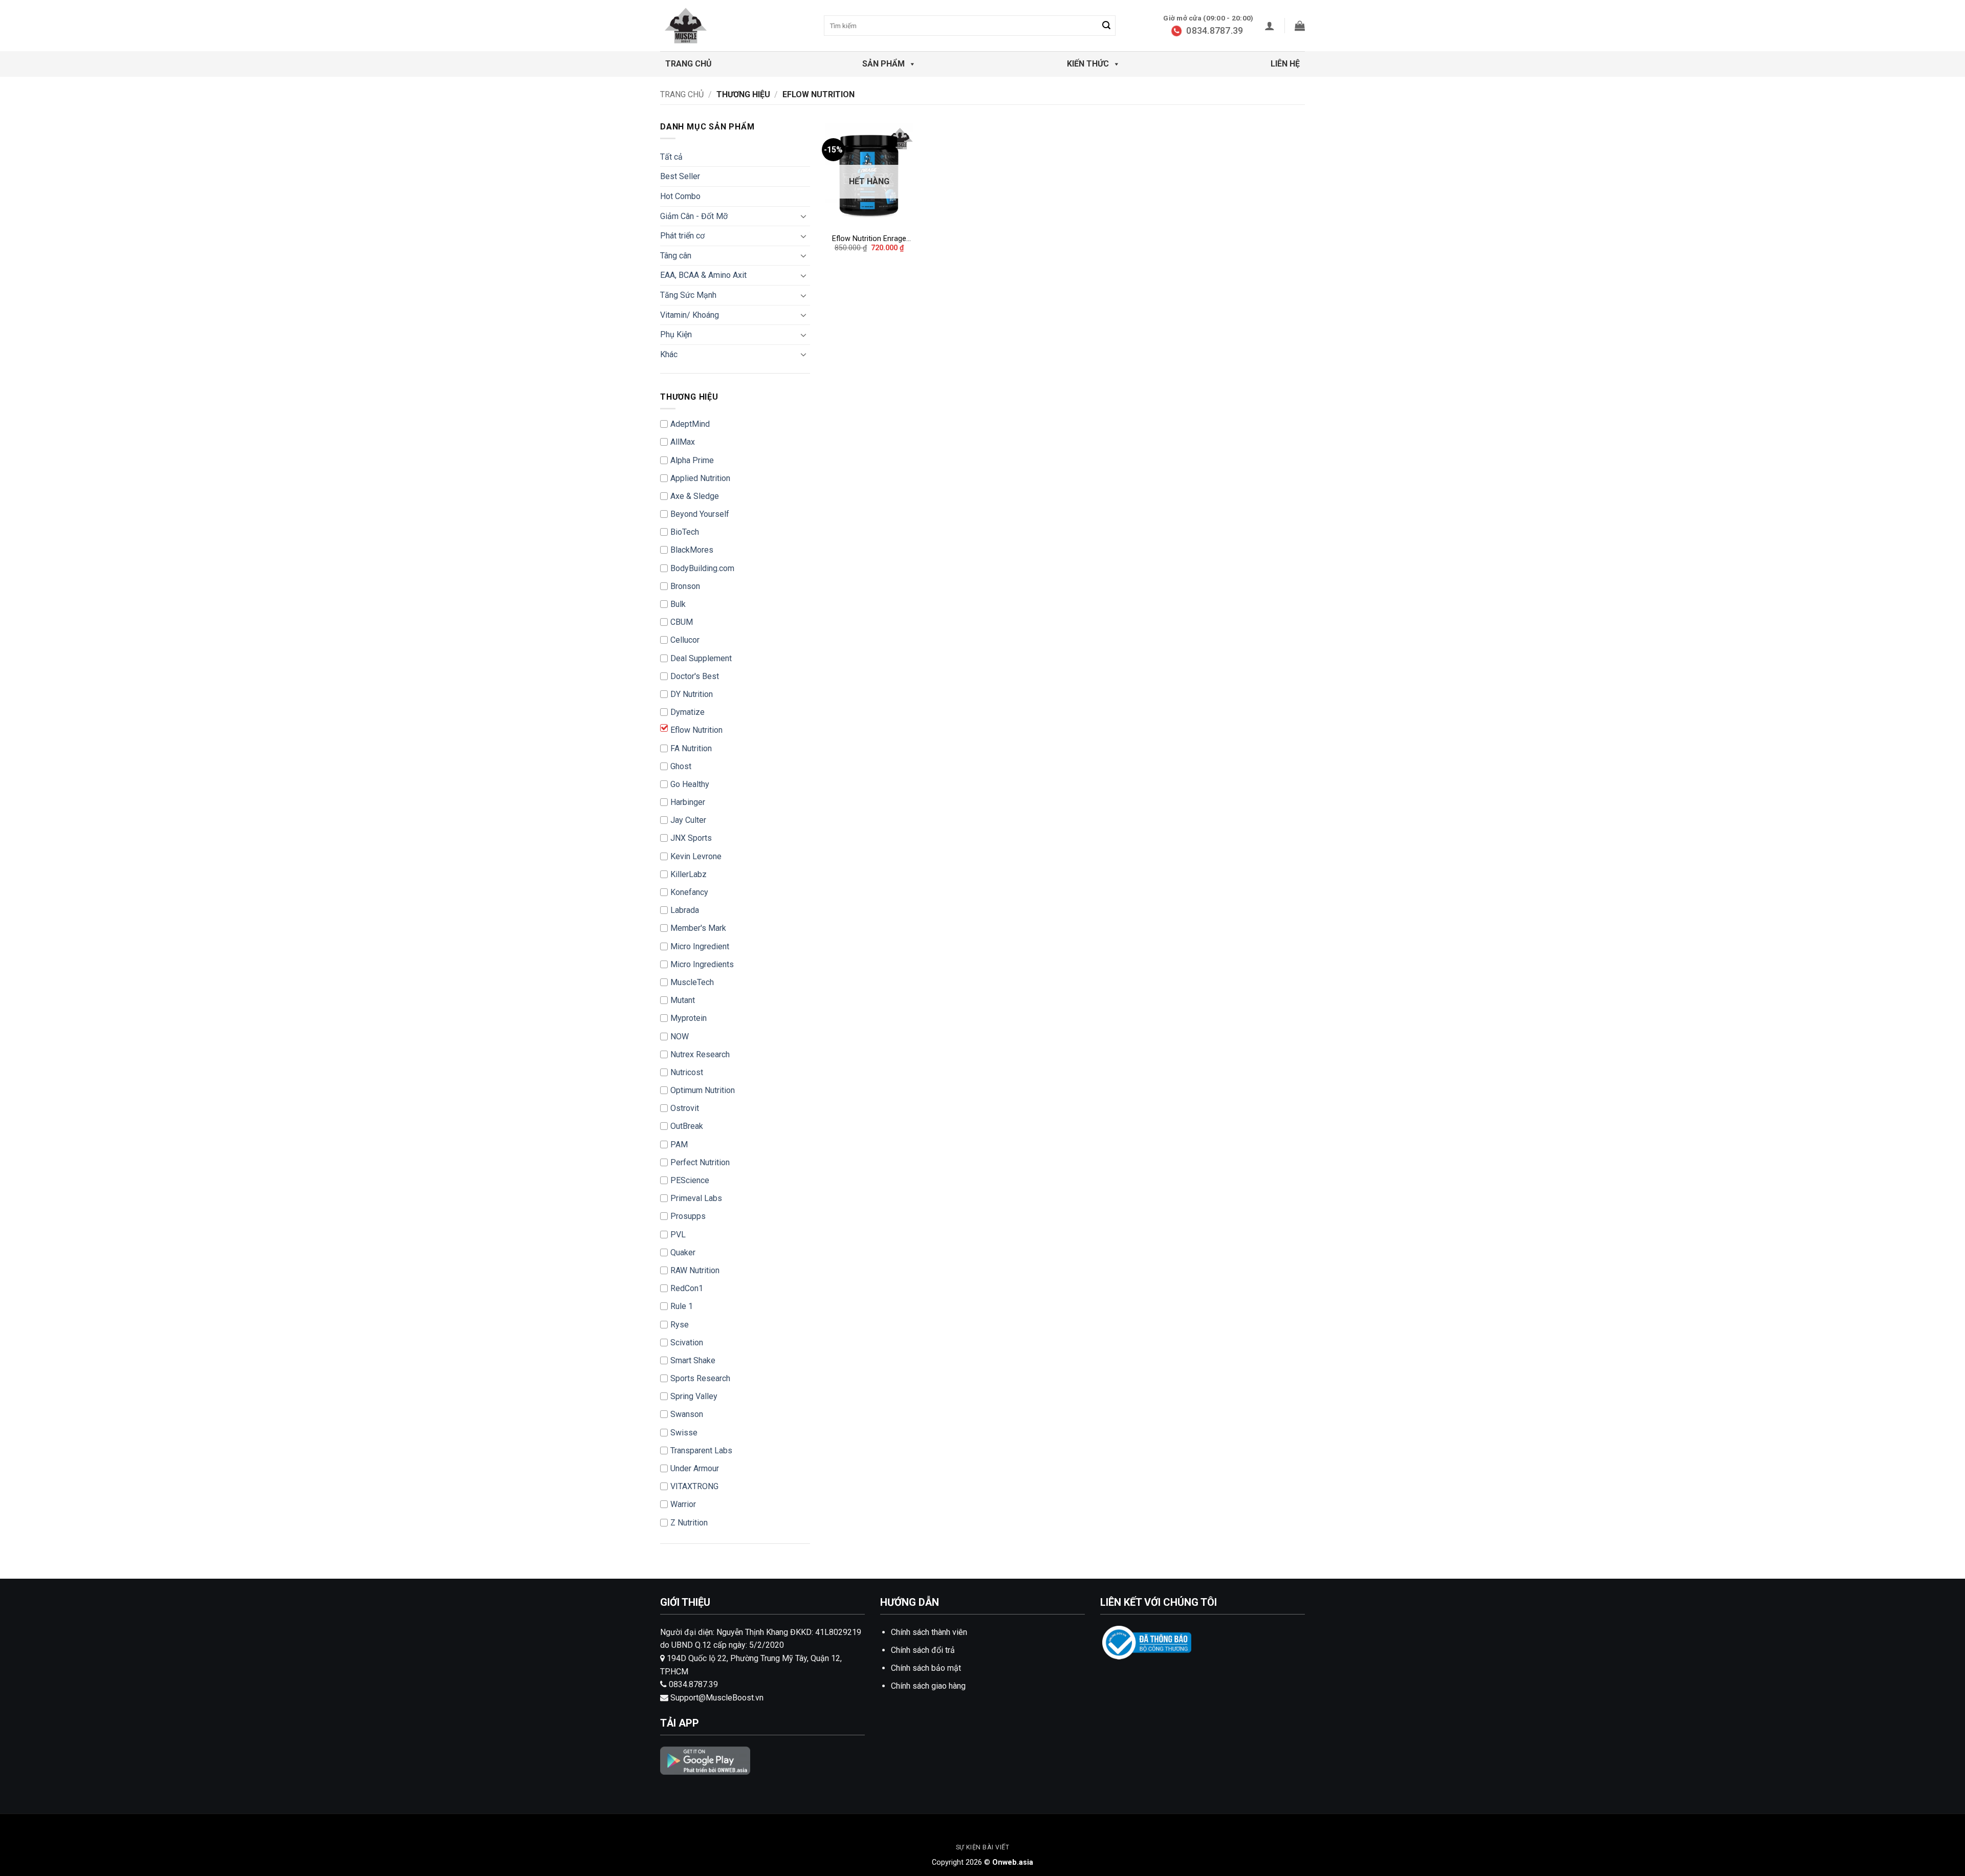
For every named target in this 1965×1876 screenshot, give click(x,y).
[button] (1270, 26)
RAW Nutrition (695, 1270)
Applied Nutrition (700, 478)
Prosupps (688, 1216)
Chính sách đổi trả (923, 1650)
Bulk (678, 604)
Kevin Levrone (696, 856)
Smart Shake (693, 1360)
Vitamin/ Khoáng (690, 315)
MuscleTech (692, 982)
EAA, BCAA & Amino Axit (703, 275)
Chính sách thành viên (929, 1632)
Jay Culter (688, 820)
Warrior (683, 1504)
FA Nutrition (691, 748)
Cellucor (685, 640)
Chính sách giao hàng (928, 1686)
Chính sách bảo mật (926, 1668)
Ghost (681, 766)
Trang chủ (689, 64)
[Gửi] (1106, 26)
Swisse (684, 1433)
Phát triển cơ (682, 236)
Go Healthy (690, 784)
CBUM (682, 622)
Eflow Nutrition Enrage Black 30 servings (869, 239)
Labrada (685, 910)
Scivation (687, 1343)
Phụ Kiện (676, 334)
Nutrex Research (700, 1054)
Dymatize (687, 712)
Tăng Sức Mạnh (688, 295)
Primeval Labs (696, 1198)
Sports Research (700, 1378)
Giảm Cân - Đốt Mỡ (694, 216)
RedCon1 (687, 1288)
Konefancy (689, 892)
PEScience (690, 1180)
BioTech (685, 532)
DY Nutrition (692, 694)
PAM (679, 1144)
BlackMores (692, 550)
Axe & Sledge (695, 496)
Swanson (687, 1414)
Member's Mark (698, 928)
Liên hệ (1285, 64)
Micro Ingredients (702, 964)
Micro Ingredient (700, 946)
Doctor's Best (695, 676)
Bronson (685, 586)
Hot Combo (680, 196)
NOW (680, 1037)
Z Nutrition (689, 1523)
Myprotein (689, 1018)
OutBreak (687, 1126)
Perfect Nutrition (700, 1162)
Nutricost (687, 1072)
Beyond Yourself (700, 514)
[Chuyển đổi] (804, 216)
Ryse (680, 1325)
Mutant (683, 1000)
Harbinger (688, 802)
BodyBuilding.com (702, 568)
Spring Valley (694, 1396)
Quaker (683, 1252)
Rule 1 (682, 1306)
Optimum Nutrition (703, 1090)
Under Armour (695, 1468)
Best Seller (680, 176)
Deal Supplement (701, 658)
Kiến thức (1088, 64)
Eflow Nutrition (696, 730)
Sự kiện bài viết (983, 1847)
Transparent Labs (701, 1450)
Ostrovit (685, 1108)
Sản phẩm (883, 64)
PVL (678, 1235)
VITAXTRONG (694, 1486)
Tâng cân (676, 256)
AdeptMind (690, 424)
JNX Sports (691, 838)
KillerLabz (689, 874)
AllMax (683, 442)
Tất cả (671, 157)
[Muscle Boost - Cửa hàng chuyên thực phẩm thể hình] (711, 26)
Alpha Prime (692, 460)
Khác (669, 354)
